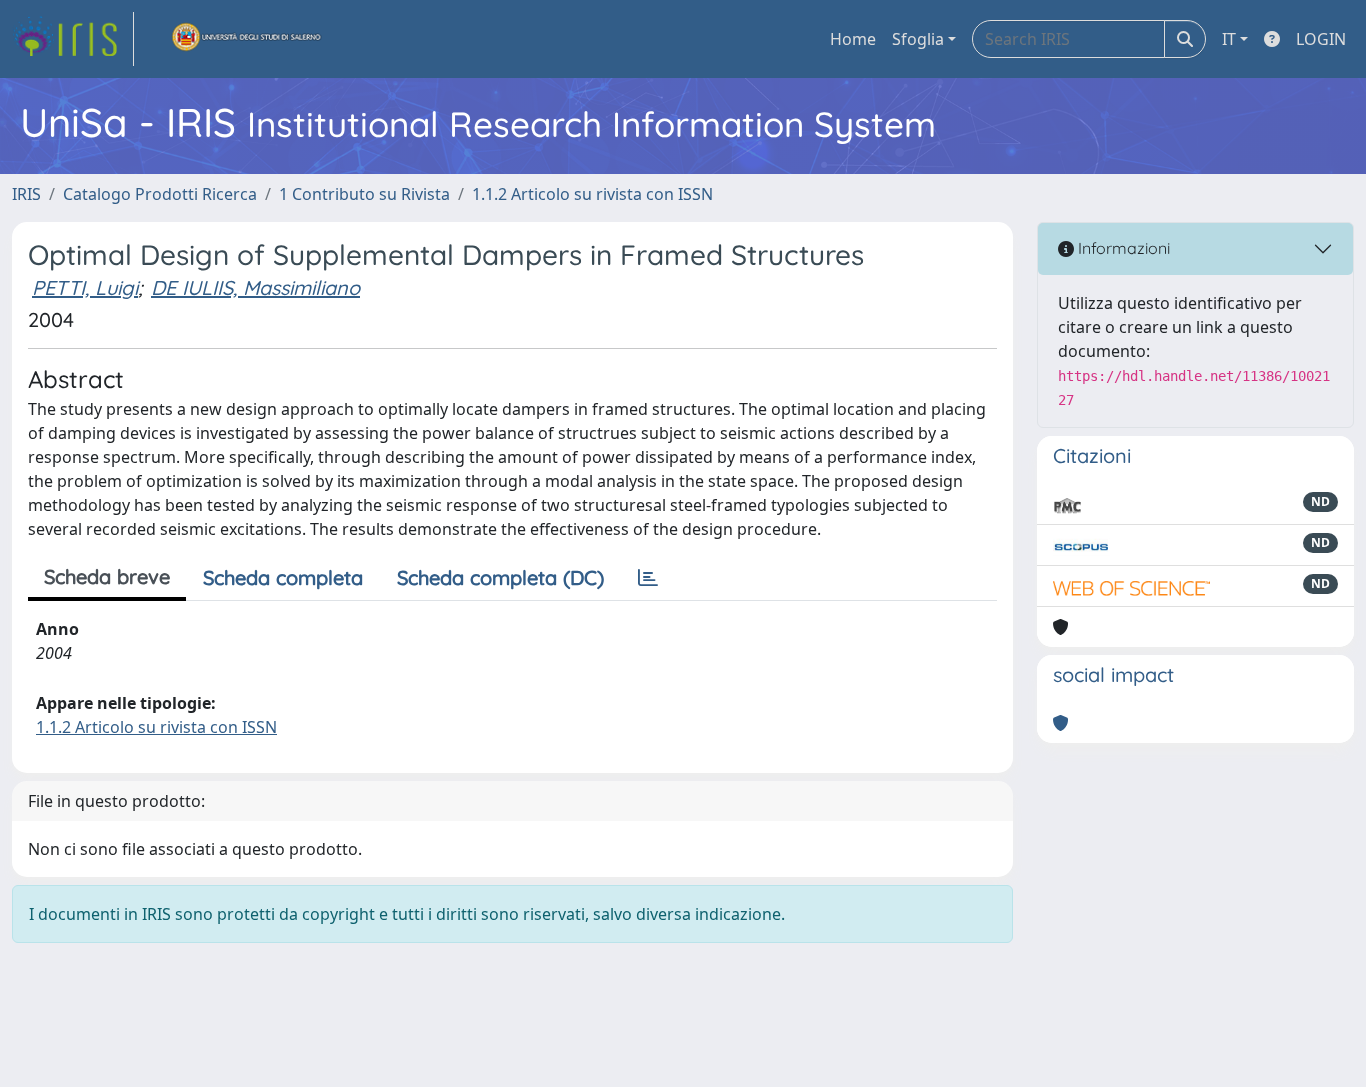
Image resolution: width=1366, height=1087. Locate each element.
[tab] (648, 578)
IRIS (26, 194)
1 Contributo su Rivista (364, 194)
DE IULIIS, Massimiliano (255, 287)
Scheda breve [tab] (107, 576)
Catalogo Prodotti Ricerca (160, 194)
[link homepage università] (247, 39)
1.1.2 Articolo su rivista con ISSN (592, 194)
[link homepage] (73, 39)
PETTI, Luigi (85, 287)
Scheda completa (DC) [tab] (500, 577)
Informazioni (1122, 248)
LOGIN (1321, 39)
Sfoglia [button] (918, 39)
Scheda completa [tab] (283, 577)
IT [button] (1229, 39)
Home (853, 39)
